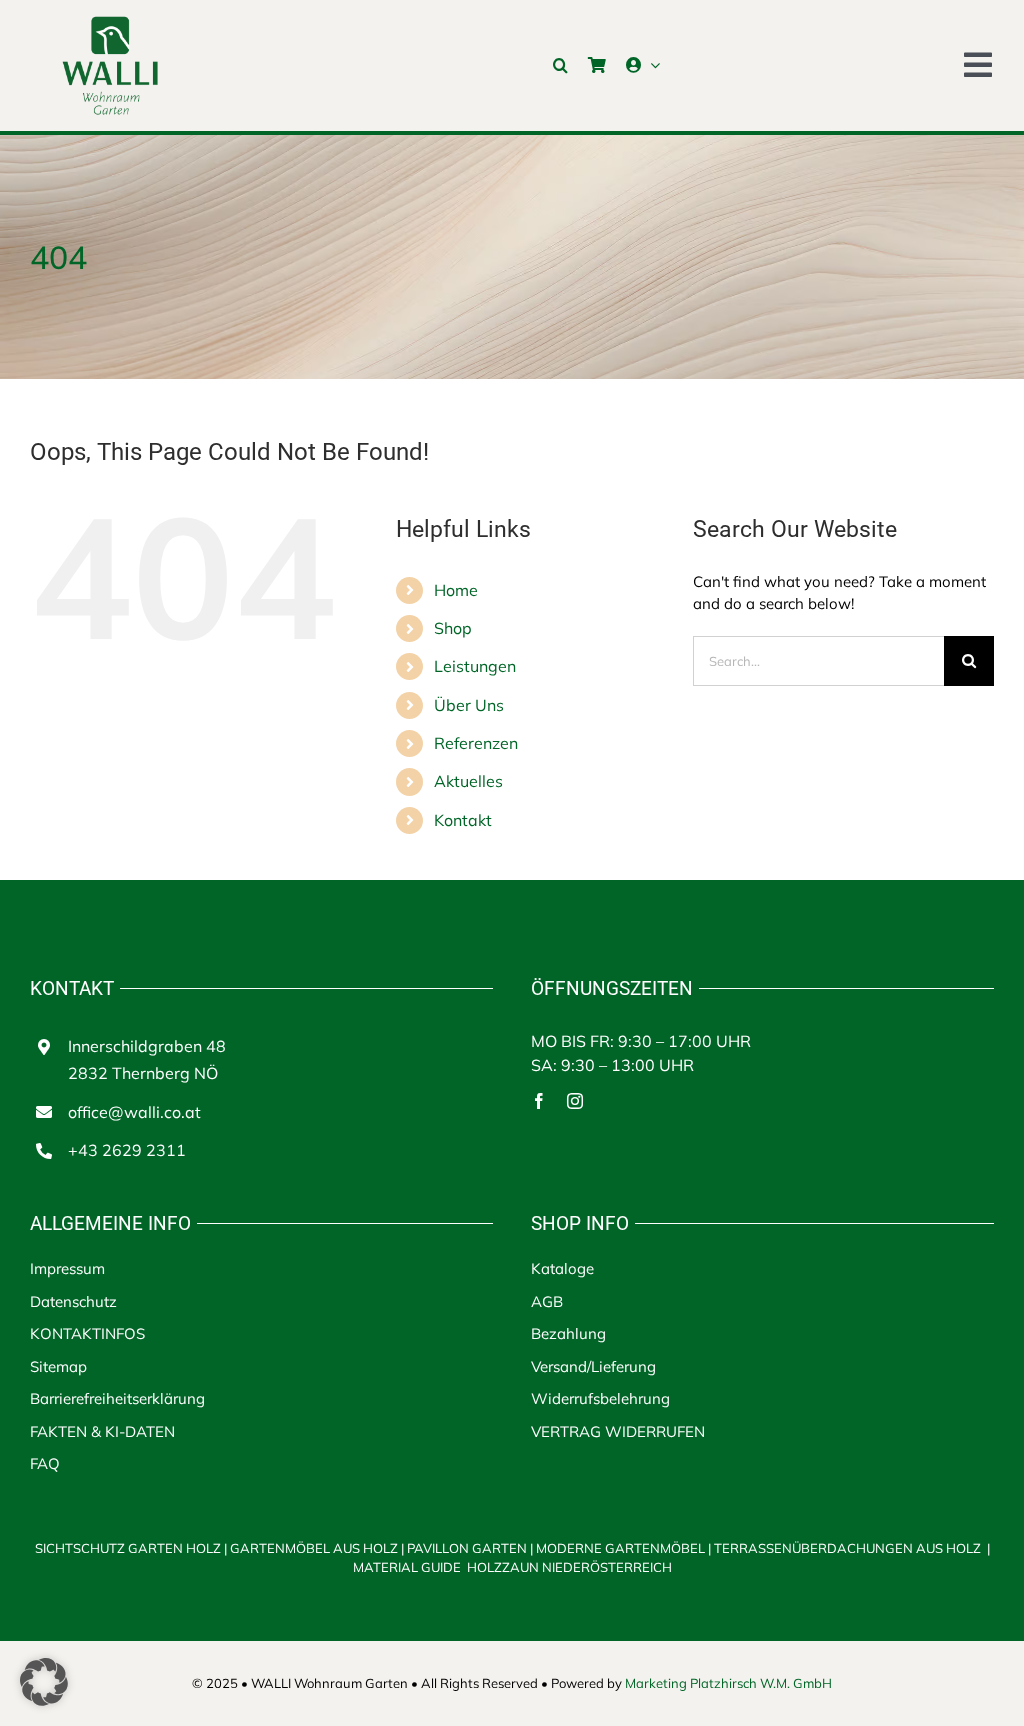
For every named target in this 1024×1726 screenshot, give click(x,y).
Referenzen (476, 743)
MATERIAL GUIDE (408, 1567)
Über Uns (469, 705)
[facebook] (539, 1101)
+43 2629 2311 (127, 1150)
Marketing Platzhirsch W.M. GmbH (728, 1683)
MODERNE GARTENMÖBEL (622, 1548)
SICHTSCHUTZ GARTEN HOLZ (131, 1548)
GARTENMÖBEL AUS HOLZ (315, 1548)
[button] (560, 65)
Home (456, 590)
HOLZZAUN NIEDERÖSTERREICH (569, 1567)
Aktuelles (468, 781)
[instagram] (575, 1101)
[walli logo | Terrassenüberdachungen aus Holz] (110, 22)
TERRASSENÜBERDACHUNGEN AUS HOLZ (847, 1548)
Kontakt (463, 820)
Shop (453, 628)
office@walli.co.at (134, 1112)
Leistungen (475, 666)
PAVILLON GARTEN (467, 1548)
